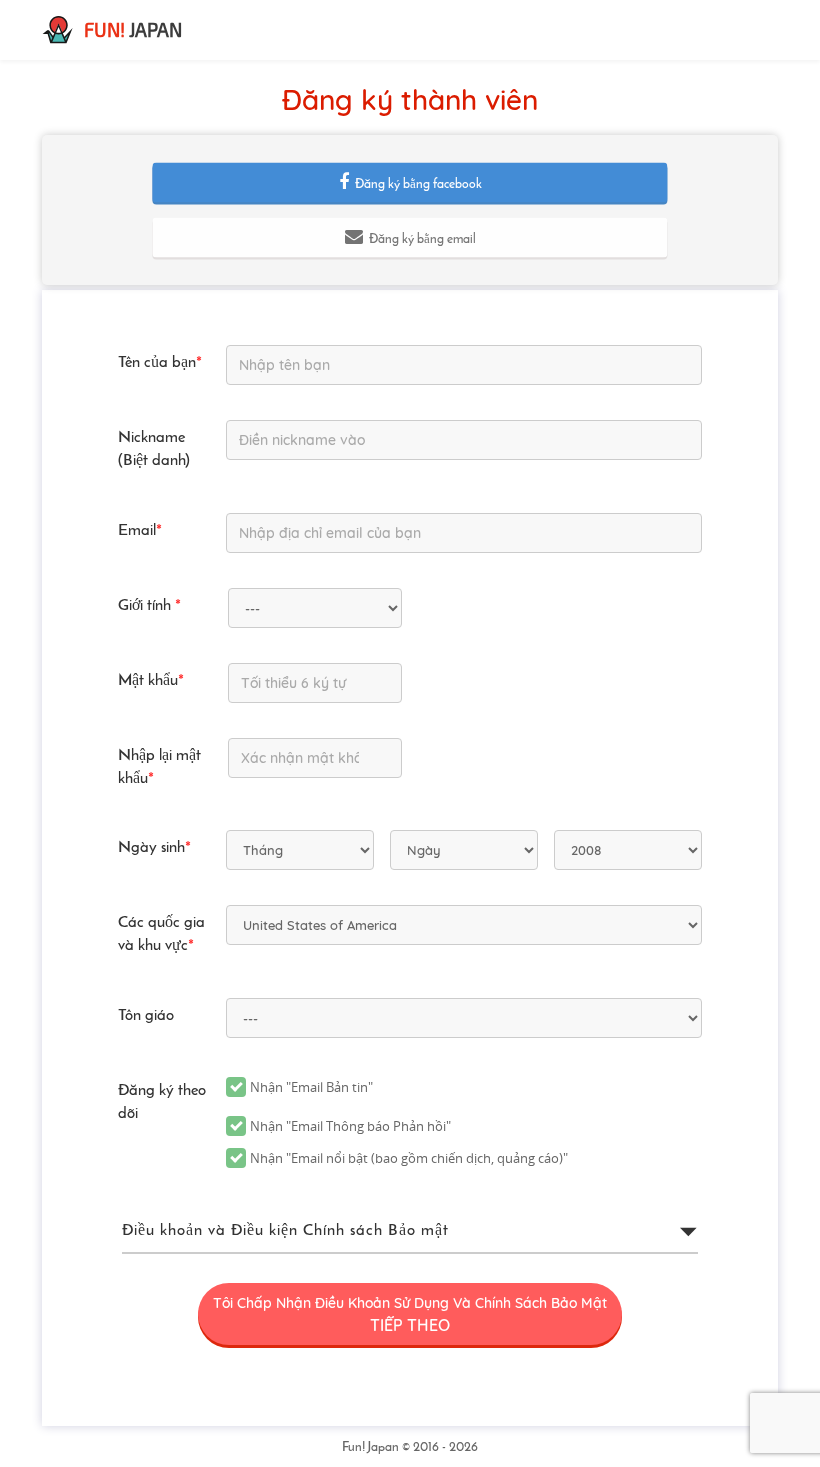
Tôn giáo (146, 1016)
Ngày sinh (154, 848)
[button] (409, 183)
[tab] (410, 1231)
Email (140, 531)
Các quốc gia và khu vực (161, 934)
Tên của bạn (160, 363)
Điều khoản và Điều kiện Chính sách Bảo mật (285, 1231)
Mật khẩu (151, 681)
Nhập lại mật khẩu (159, 767)
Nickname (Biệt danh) (154, 449)
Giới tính (149, 606)
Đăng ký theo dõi (162, 1102)
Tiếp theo (410, 1314)
